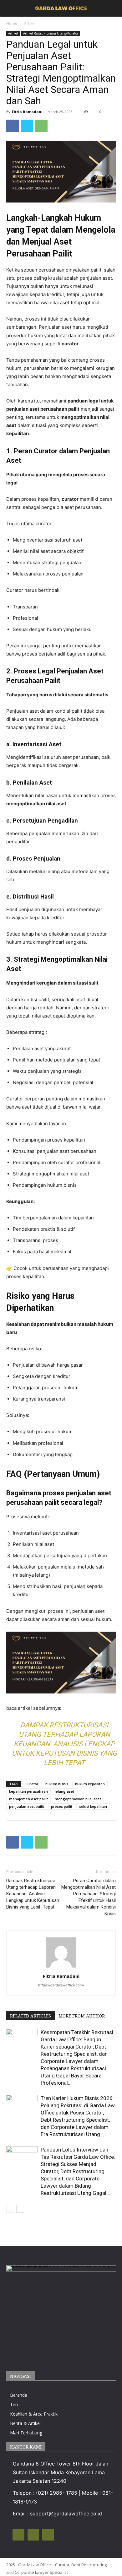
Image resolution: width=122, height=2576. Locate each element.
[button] (113, 8)
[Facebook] (13, 126)
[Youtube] (48, 2535)
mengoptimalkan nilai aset (78, 1799)
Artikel (30, 23)
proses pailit (62, 1806)
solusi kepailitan (93, 1806)
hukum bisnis (57, 1784)
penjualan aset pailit (27, 1806)
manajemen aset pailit (28, 1799)
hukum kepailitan (90, 1784)
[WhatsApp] (41, 126)
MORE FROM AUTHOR (82, 2016)
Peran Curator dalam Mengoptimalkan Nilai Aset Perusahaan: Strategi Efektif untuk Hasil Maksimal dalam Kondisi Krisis (89, 1897)
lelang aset (64, 1791)
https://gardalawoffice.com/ (61, 1985)
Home (12, 23)
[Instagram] (18, 2535)
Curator (32, 1784)
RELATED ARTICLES (30, 2016)
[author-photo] (61, 1967)
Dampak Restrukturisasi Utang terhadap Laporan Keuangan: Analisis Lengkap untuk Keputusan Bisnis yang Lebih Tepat (64, 1744)
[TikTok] (33, 2535)
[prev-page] (10, 2209)
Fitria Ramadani (27, 112)
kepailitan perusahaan (28, 1791)
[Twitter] (27, 126)
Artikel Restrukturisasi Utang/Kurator (51, 33)
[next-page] (20, 2209)
